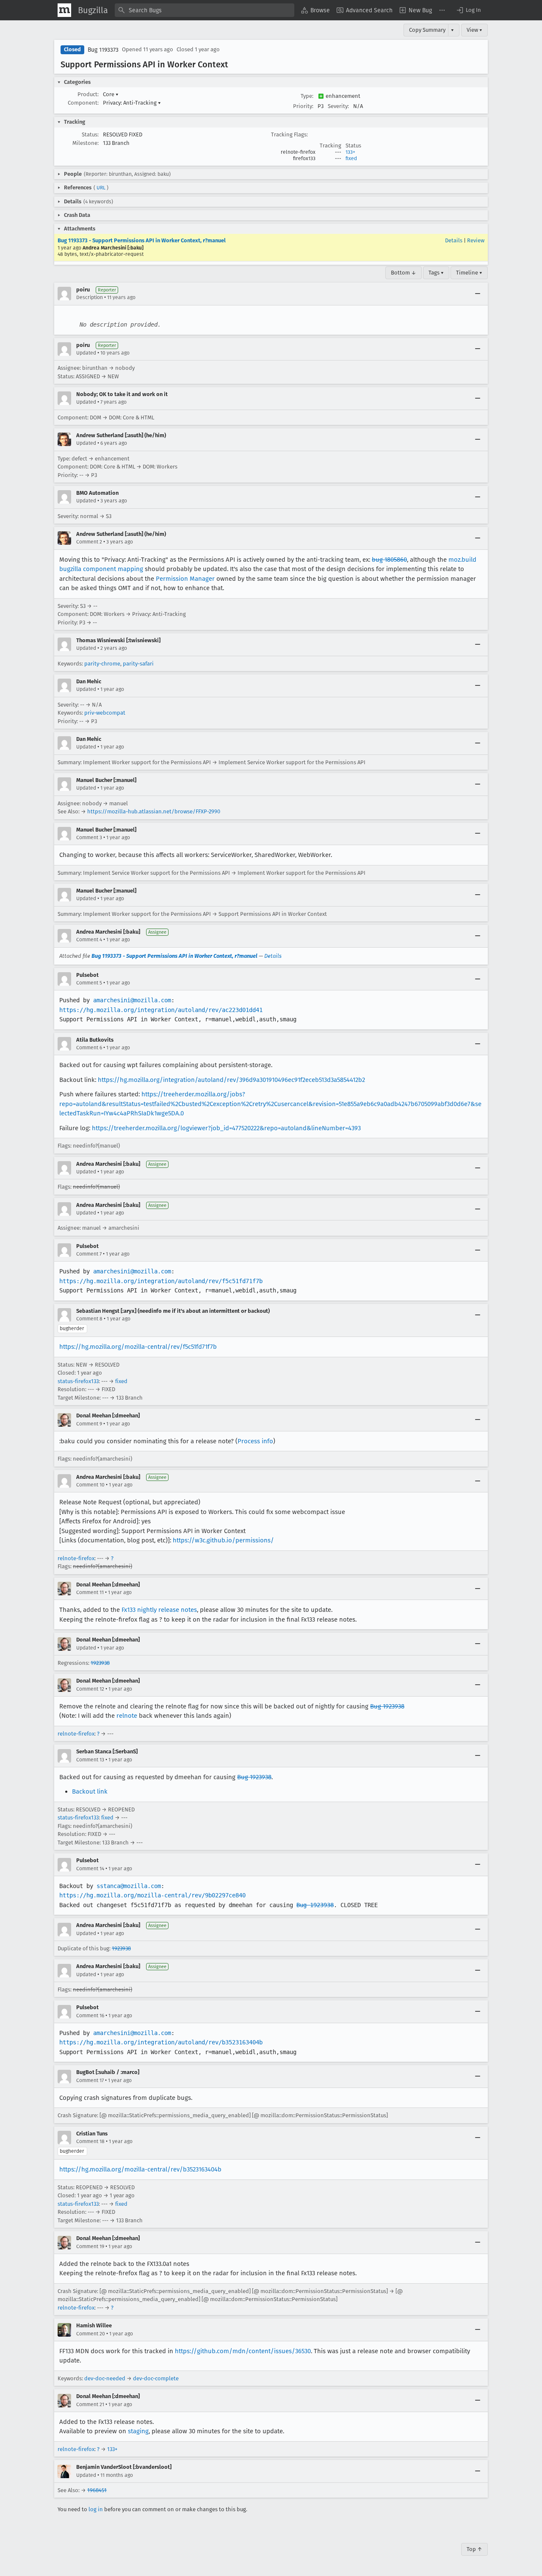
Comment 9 (89, 1424)
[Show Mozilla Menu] (64, 10)
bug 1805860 (389, 560)
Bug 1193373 (103, 50)
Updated (86, 353)
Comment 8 (89, 1319)
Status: (90, 134)
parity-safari (138, 664)
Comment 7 (89, 1254)
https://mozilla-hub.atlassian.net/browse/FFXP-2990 (154, 811)
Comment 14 (90, 1869)
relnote (127, 1716)
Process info (255, 1441)
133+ (350, 152)
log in (96, 2509)
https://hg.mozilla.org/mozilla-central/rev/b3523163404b (140, 2169)
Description (90, 297)
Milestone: (86, 143)
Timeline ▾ (469, 273)
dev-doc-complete (156, 2378)
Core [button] (111, 94)
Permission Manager (185, 579)
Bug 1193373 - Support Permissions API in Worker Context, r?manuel (142, 240)
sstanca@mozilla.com (129, 1886)
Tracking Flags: (289, 134)
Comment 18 (90, 2141)
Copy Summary (427, 30)
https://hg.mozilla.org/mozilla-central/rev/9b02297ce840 (152, 1895)
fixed (351, 158)
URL (101, 188)
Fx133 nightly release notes (159, 1610)
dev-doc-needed (105, 2378)
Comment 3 (89, 837)
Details (454, 240)
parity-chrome (102, 664)
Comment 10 (90, 1485)
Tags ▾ (436, 273)
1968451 (97, 2490)
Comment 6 (89, 1048)
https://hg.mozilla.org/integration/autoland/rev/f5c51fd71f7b (161, 1281)
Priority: (303, 106)
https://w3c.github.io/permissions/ (223, 1540)
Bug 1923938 (387, 1706)
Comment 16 (90, 2016)
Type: (307, 96)
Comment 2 (89, 542)
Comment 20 (91, 2334)
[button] (468, 10)
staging (138, 2431)
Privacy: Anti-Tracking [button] (132, 103)
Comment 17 (90, 2080)
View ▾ (474, 30)
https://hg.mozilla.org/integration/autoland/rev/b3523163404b (161, 2042)
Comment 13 (90, 1760)
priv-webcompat (105, 713)
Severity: (338, 106)
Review (476, 240)
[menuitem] (315, 10)
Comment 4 (89, 940)
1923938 (100, 1663)
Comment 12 (90, 1689)
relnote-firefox (76, 1558)
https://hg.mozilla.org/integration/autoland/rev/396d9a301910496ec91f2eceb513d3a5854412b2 (231, 1080)
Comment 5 (89, 983)
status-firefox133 (78, 1381)
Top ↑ (474, 2549)
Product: (88, 94)
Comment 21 (90, 2404)
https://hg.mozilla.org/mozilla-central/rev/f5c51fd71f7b (138, 1347)
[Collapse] (478, 294)
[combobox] (205, 10)
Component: (83, 103)
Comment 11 (90, 1592)
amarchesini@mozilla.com (132, 1000)
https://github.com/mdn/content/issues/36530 (243, 2351)
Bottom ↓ (404, 273)
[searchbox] (205, 10)
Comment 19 (90, 2246)
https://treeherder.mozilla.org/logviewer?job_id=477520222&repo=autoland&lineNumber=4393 (226, 1128)
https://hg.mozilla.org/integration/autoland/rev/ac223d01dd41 (161, 1010)
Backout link (90, 1791)
